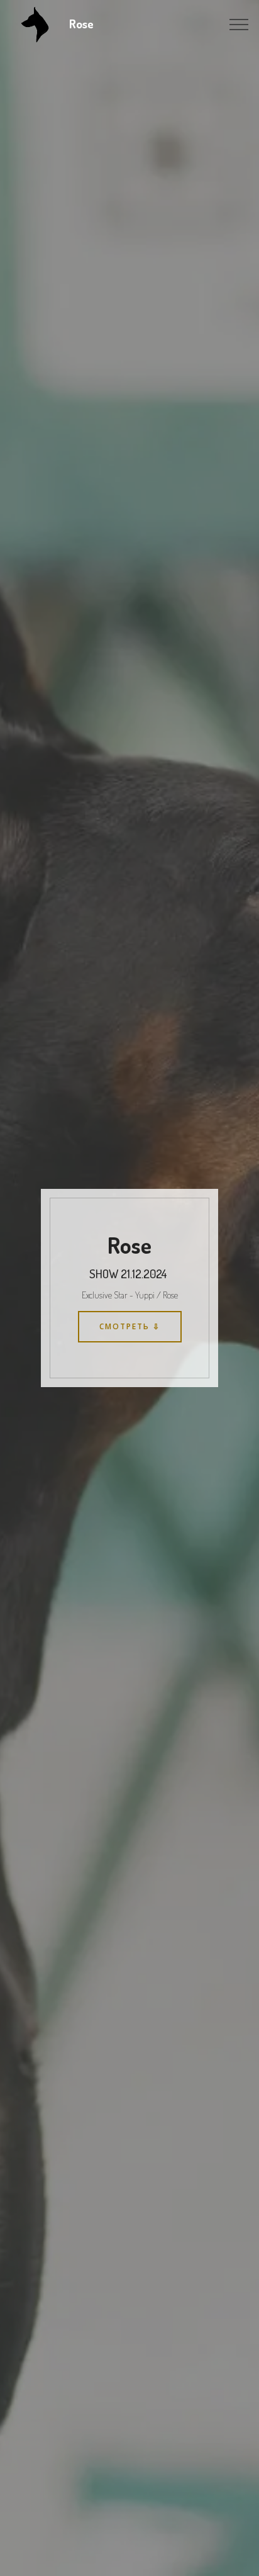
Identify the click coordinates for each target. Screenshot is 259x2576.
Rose (84, 24)
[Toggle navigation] (239, 25)
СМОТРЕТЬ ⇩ (130, 1326)
